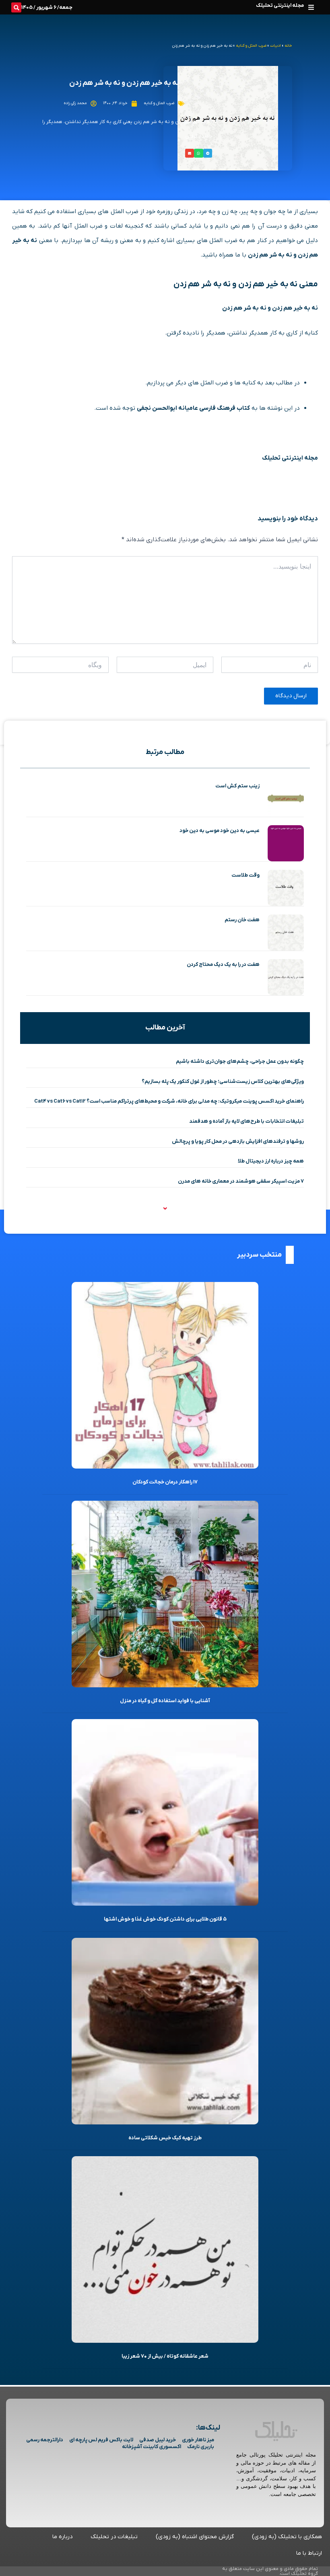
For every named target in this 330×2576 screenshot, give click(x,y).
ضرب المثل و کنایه (251, 46)
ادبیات (275, 46)
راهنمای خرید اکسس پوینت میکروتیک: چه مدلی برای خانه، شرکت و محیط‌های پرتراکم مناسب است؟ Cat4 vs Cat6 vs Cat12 (169, 1101)
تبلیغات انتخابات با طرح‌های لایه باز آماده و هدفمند (246, 1121)
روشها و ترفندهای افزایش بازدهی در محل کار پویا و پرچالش (238, 1141)
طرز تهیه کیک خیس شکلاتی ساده (165, 2138)
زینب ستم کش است (237, 786)
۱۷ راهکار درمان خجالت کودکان (165, 1482)
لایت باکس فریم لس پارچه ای (101, 2440)
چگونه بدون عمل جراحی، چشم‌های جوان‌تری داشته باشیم (240, 1061)
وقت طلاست (245, 875)
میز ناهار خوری (198, 2440)
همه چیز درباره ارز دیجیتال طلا (271, 1161)
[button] (311, 7)
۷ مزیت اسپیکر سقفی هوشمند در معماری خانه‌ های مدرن (241, 1181)
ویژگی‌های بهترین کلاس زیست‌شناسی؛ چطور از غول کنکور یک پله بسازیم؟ (223, 1082)
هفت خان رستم (242, 920)
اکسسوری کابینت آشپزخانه (152, 2447)
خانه (288, 46)
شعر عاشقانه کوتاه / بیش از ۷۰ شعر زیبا (165, 2356)
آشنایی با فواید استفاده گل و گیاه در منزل (165, 1701)
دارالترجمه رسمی (45, 2440)
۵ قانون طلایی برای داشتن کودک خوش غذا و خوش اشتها (165, 1919)
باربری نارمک (201, 2447)
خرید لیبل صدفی (158, 2440)
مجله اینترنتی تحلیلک (280, 5)
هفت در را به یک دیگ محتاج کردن (223, 964)
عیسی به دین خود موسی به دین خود (220, 831)
